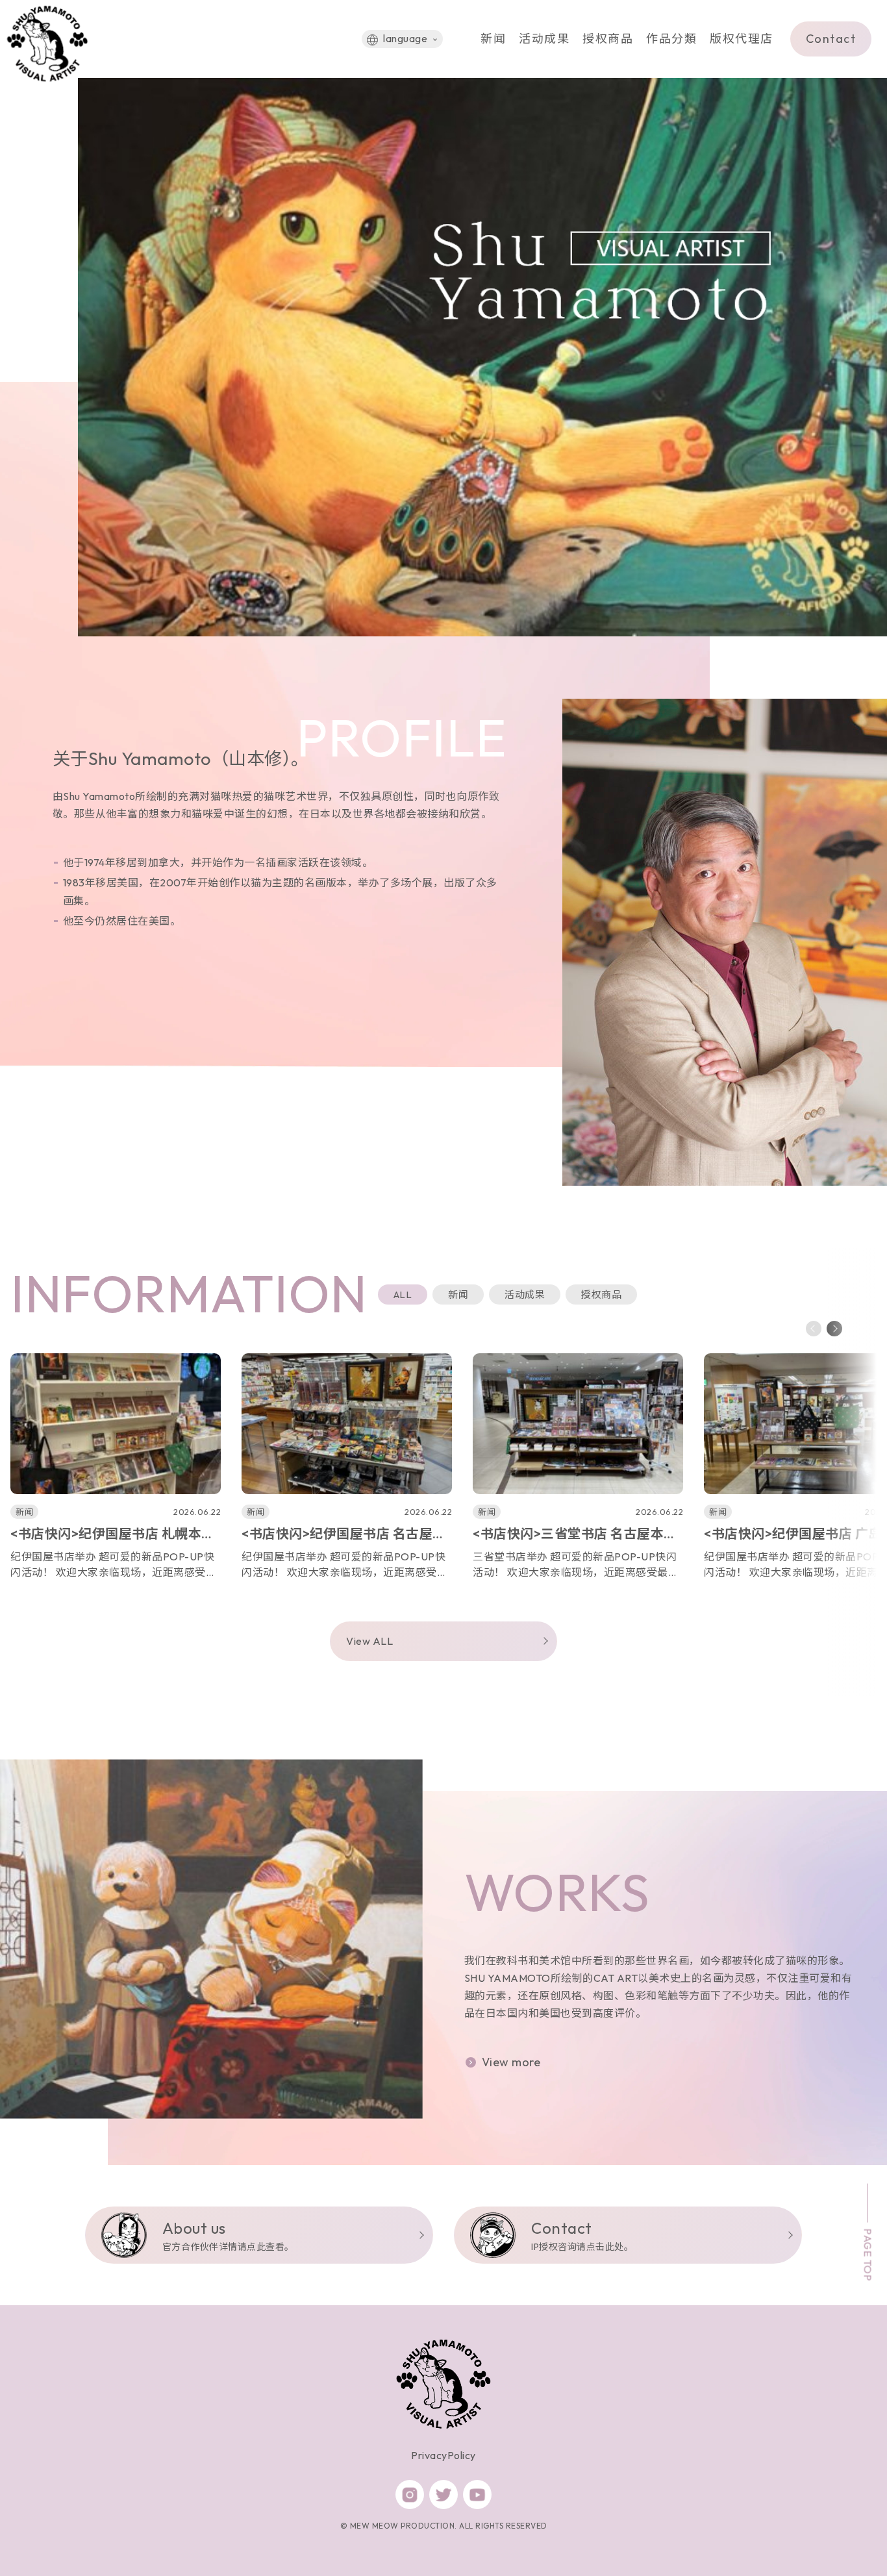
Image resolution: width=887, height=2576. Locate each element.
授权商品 (608, 39)
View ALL (369, 1641)
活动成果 (544, 39)
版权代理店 (742, 39)
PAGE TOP (868, 2255)
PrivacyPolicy (443, 2455)
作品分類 (671, 39)
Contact (831, 39)
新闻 (493, 39)
